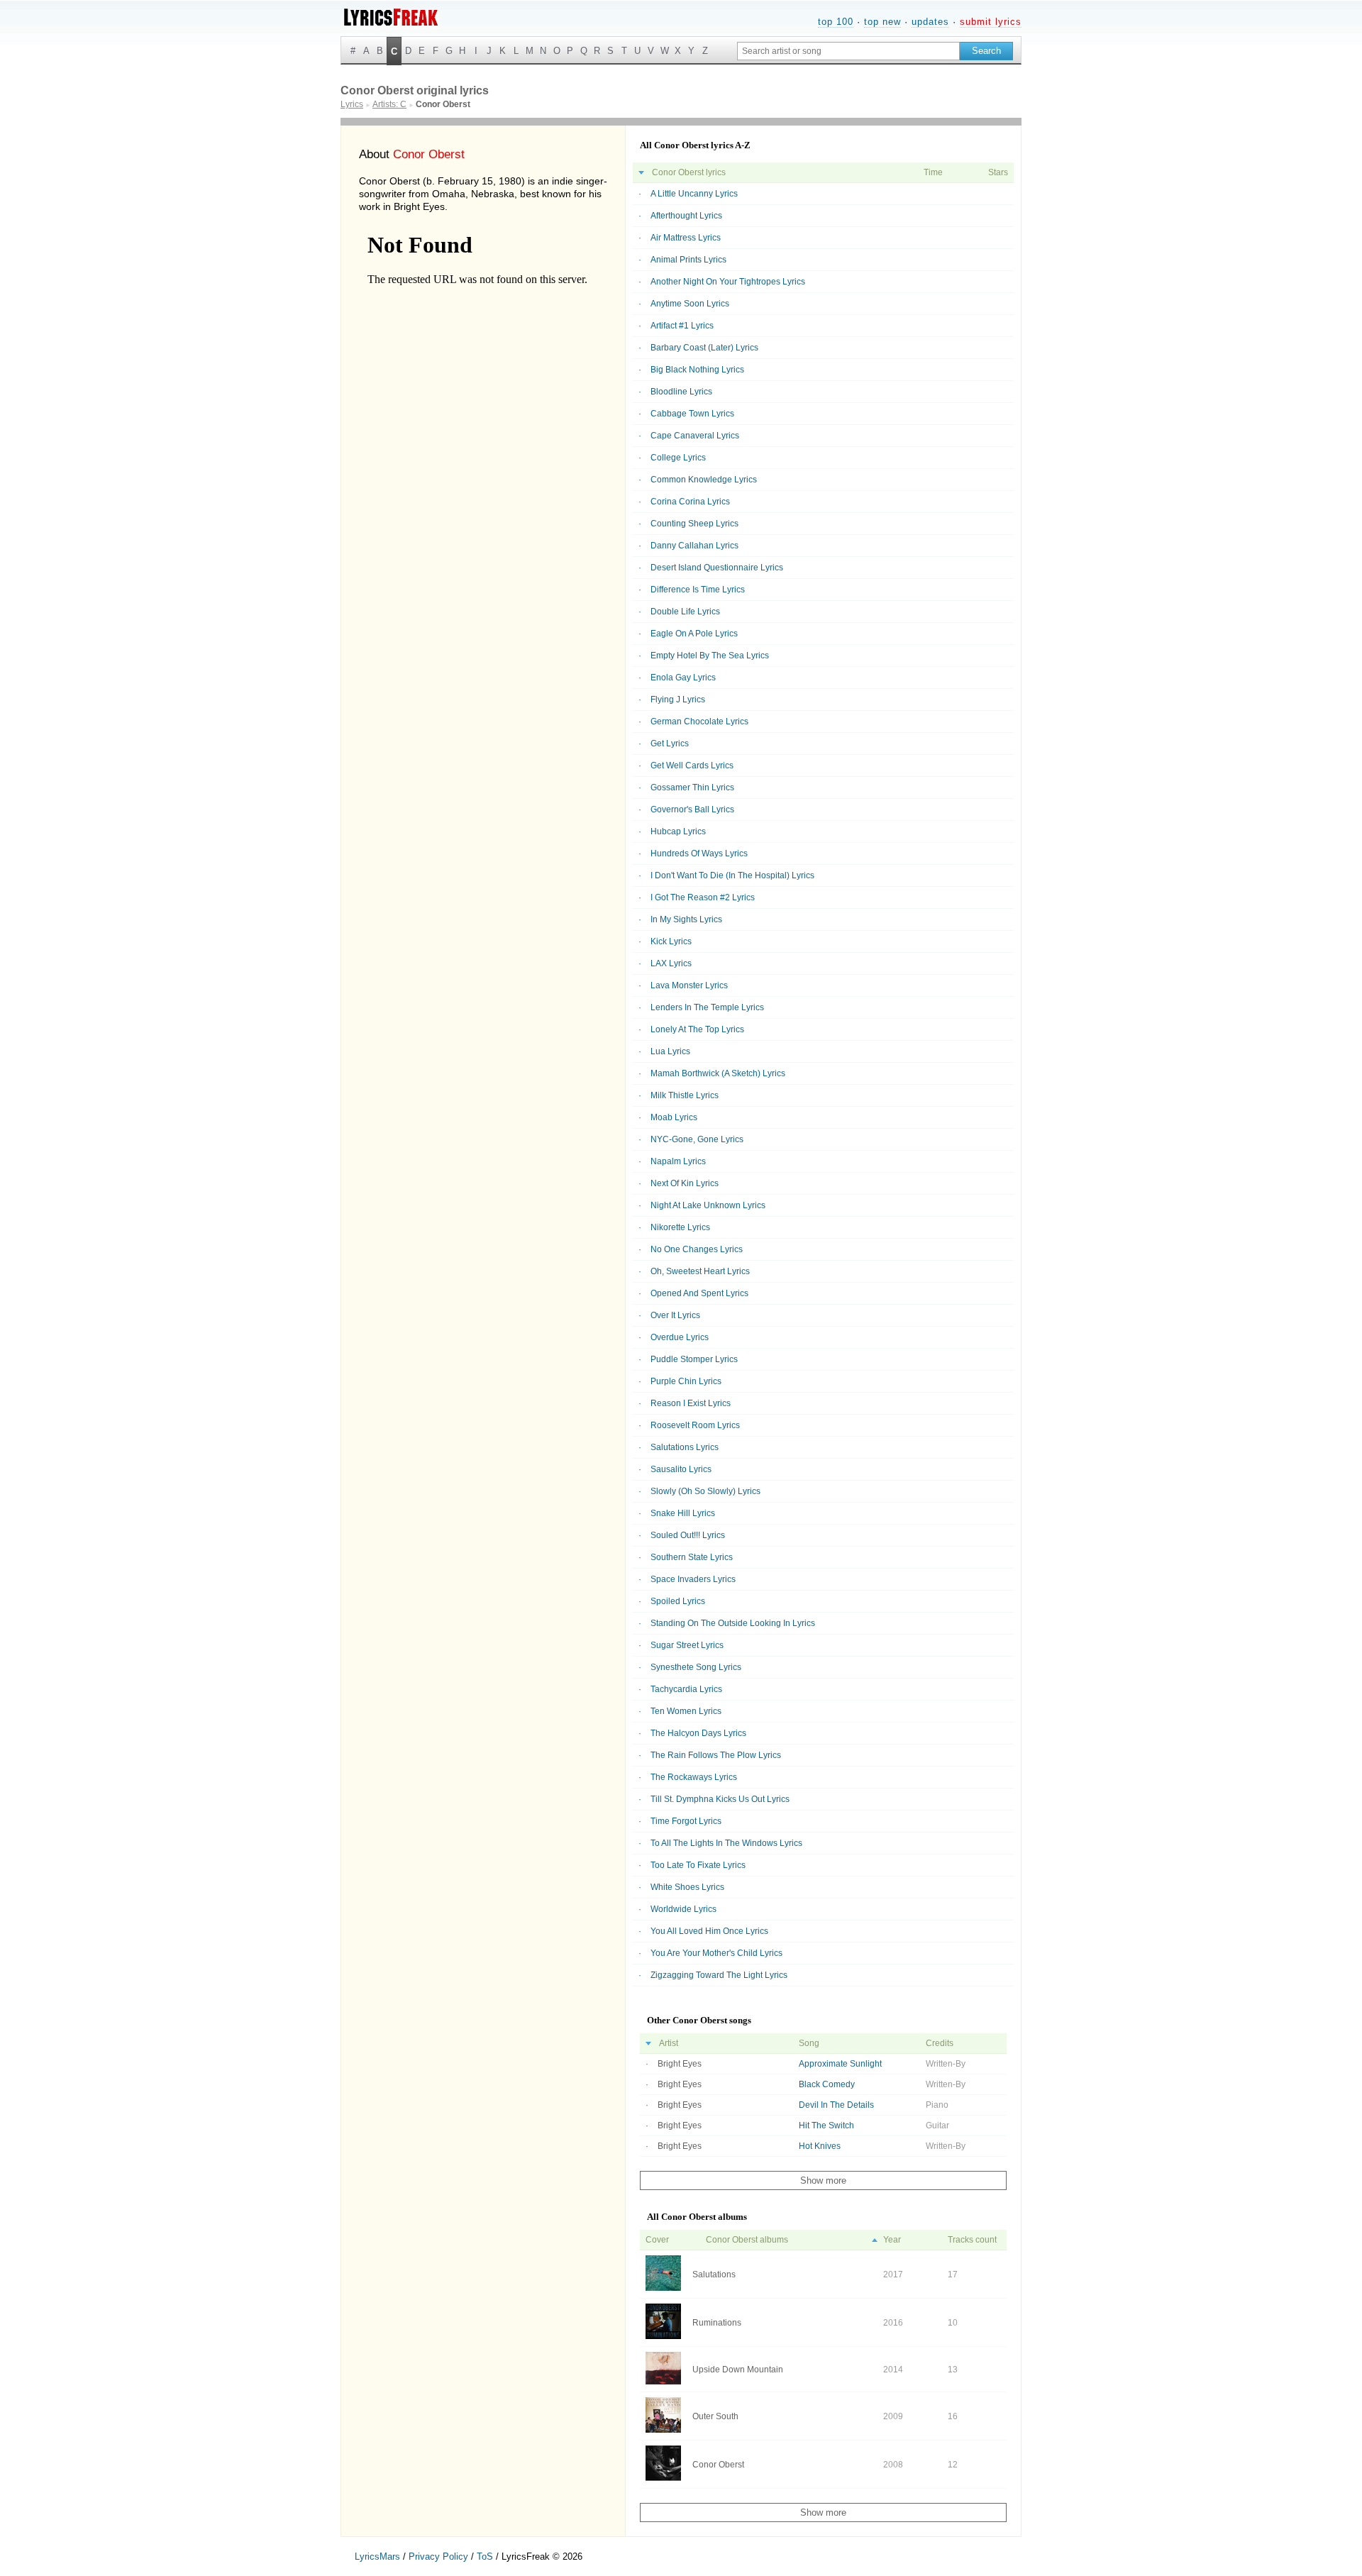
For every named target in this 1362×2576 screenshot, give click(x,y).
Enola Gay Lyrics (683, 678)
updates (930, 22)
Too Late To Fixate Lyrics (698, 1865)
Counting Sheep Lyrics (694, 524)
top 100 (836, 22)
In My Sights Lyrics (686, 919)
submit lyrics (991, 22)
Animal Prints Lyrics (688, 260)
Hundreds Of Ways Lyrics (699, 853)
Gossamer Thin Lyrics (692, 787)
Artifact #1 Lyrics (682, 326)
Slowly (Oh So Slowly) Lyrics (705, 1491)
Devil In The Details (836, 2105)
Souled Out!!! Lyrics (688, 1535)
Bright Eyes (680, 2064)
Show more (823, 2180)
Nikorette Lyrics (680, 1227)
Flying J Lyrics (678, 700)
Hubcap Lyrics (678, 831)
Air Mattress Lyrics (686, 238)
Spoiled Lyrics (678, 1601)
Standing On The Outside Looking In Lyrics (733, 1623)
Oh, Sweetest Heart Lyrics (700, 1271)
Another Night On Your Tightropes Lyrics (728, 282)
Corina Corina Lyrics (690, 502)
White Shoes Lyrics (687, 1887)
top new (882, 22)
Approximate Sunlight (840, 2064)
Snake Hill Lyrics (683, 1513)
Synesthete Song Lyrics (696, 1667)
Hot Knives (820, 2146)
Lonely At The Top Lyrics (697, 1029)
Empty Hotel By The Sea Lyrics (710, 656)
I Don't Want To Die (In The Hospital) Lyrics (732, 875)
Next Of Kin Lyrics (685, 1183)
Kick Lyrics (671, 941)
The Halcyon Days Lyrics (698, 1733)
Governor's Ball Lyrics (692, 809)
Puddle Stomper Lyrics (694, 1359)
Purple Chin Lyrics (686, 1381)
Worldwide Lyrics (683, 1909)
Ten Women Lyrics (686, 1711)
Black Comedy (827, 2084)
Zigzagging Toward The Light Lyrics (719, 1975)
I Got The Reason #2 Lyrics (703, 897)
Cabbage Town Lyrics (692, 414)
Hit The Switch (826, 2126)
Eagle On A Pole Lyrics (694, 634)
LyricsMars (377, 2556)
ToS (485, 2556)
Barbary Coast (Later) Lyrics (704, 348)
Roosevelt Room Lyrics (695, 1425)
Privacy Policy (438, 2556)
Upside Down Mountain (738, 2370)
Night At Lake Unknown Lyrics (708, 1205)
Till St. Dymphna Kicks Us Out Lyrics (720, 1799)
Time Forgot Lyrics (686, 1821)
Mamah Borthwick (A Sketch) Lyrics (718, 1073)
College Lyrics (678, 458)
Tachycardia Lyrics (686, 1689)
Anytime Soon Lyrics (690, 304)
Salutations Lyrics (685, 1447)
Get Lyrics (670, 743)
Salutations (714, 2274)
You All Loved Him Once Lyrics (709, 1931)
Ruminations (717, 2323)
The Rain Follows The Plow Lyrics (716, 1755)
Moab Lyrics (674, 1117)
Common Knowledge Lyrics (704, 480)
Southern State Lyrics (692, 1557)
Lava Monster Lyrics (689, 985)
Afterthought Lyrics (686, 216)
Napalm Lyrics (678, 1161)
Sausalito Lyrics (681, 1469)
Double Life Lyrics (685, 612)
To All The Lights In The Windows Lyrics (726, 1843)
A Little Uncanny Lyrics (694, 194)
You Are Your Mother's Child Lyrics (716, 1953)
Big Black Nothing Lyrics (697, 370)
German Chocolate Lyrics (699, 722)
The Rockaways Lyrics (694, 1777)
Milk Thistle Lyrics (685, 1095)
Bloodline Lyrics (681, 392)
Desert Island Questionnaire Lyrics (717, 568)
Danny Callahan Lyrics (694, 546)
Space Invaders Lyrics (693, 1579)
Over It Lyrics (675, 1315)
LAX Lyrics (671, 963)
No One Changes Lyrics (697, 1249)
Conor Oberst (718, 2465)
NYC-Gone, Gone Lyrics (697, 1139)
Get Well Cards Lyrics (692, 765)
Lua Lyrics (670, 1051)
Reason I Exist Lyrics (691, 1403)
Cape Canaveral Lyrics (695, 436)
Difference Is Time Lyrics (698, 590)
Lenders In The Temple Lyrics (707, 1007)
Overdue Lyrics (680, 1337)
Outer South (715, 2416)
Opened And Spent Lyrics (699, 1293)
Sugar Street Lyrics (687, 1645)
